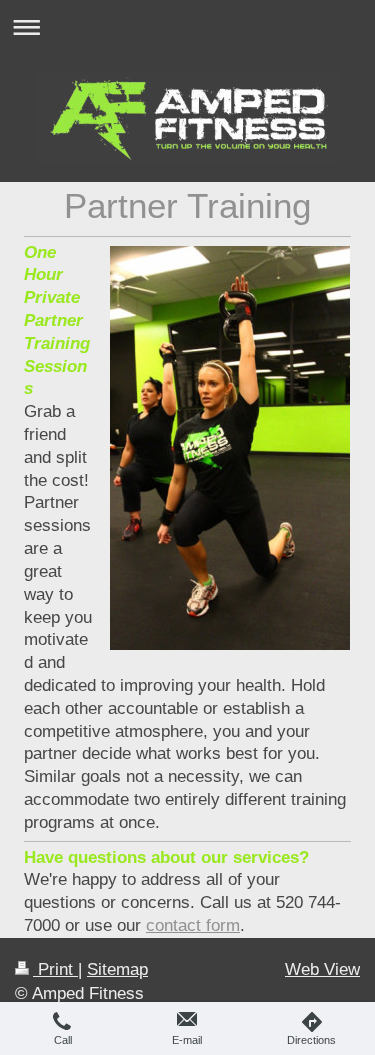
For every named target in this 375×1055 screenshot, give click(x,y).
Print (55, 969)
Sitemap (117, 969)
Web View (322, 969)
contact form (193, 925)
